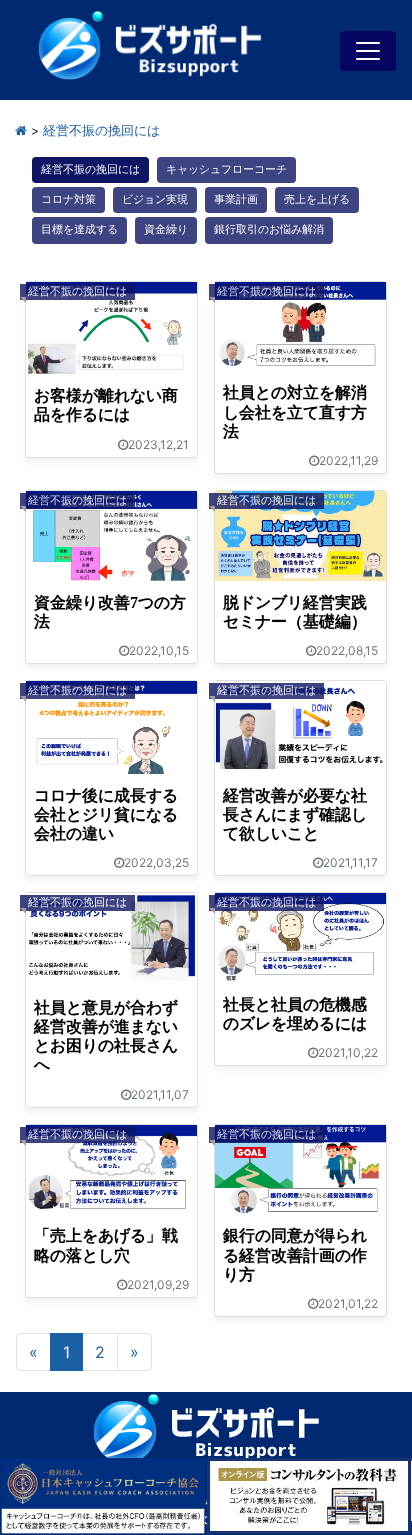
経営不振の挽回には (90, 169)
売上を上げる (317, 199)
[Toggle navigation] (368, 51)
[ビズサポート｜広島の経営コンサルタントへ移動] (21, 130)
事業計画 (236, 199)
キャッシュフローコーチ (226, 169)
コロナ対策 (68, 199)
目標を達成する (79, 229)
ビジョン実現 (155, 199)
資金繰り (166, 229)
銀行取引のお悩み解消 (269, 229)
